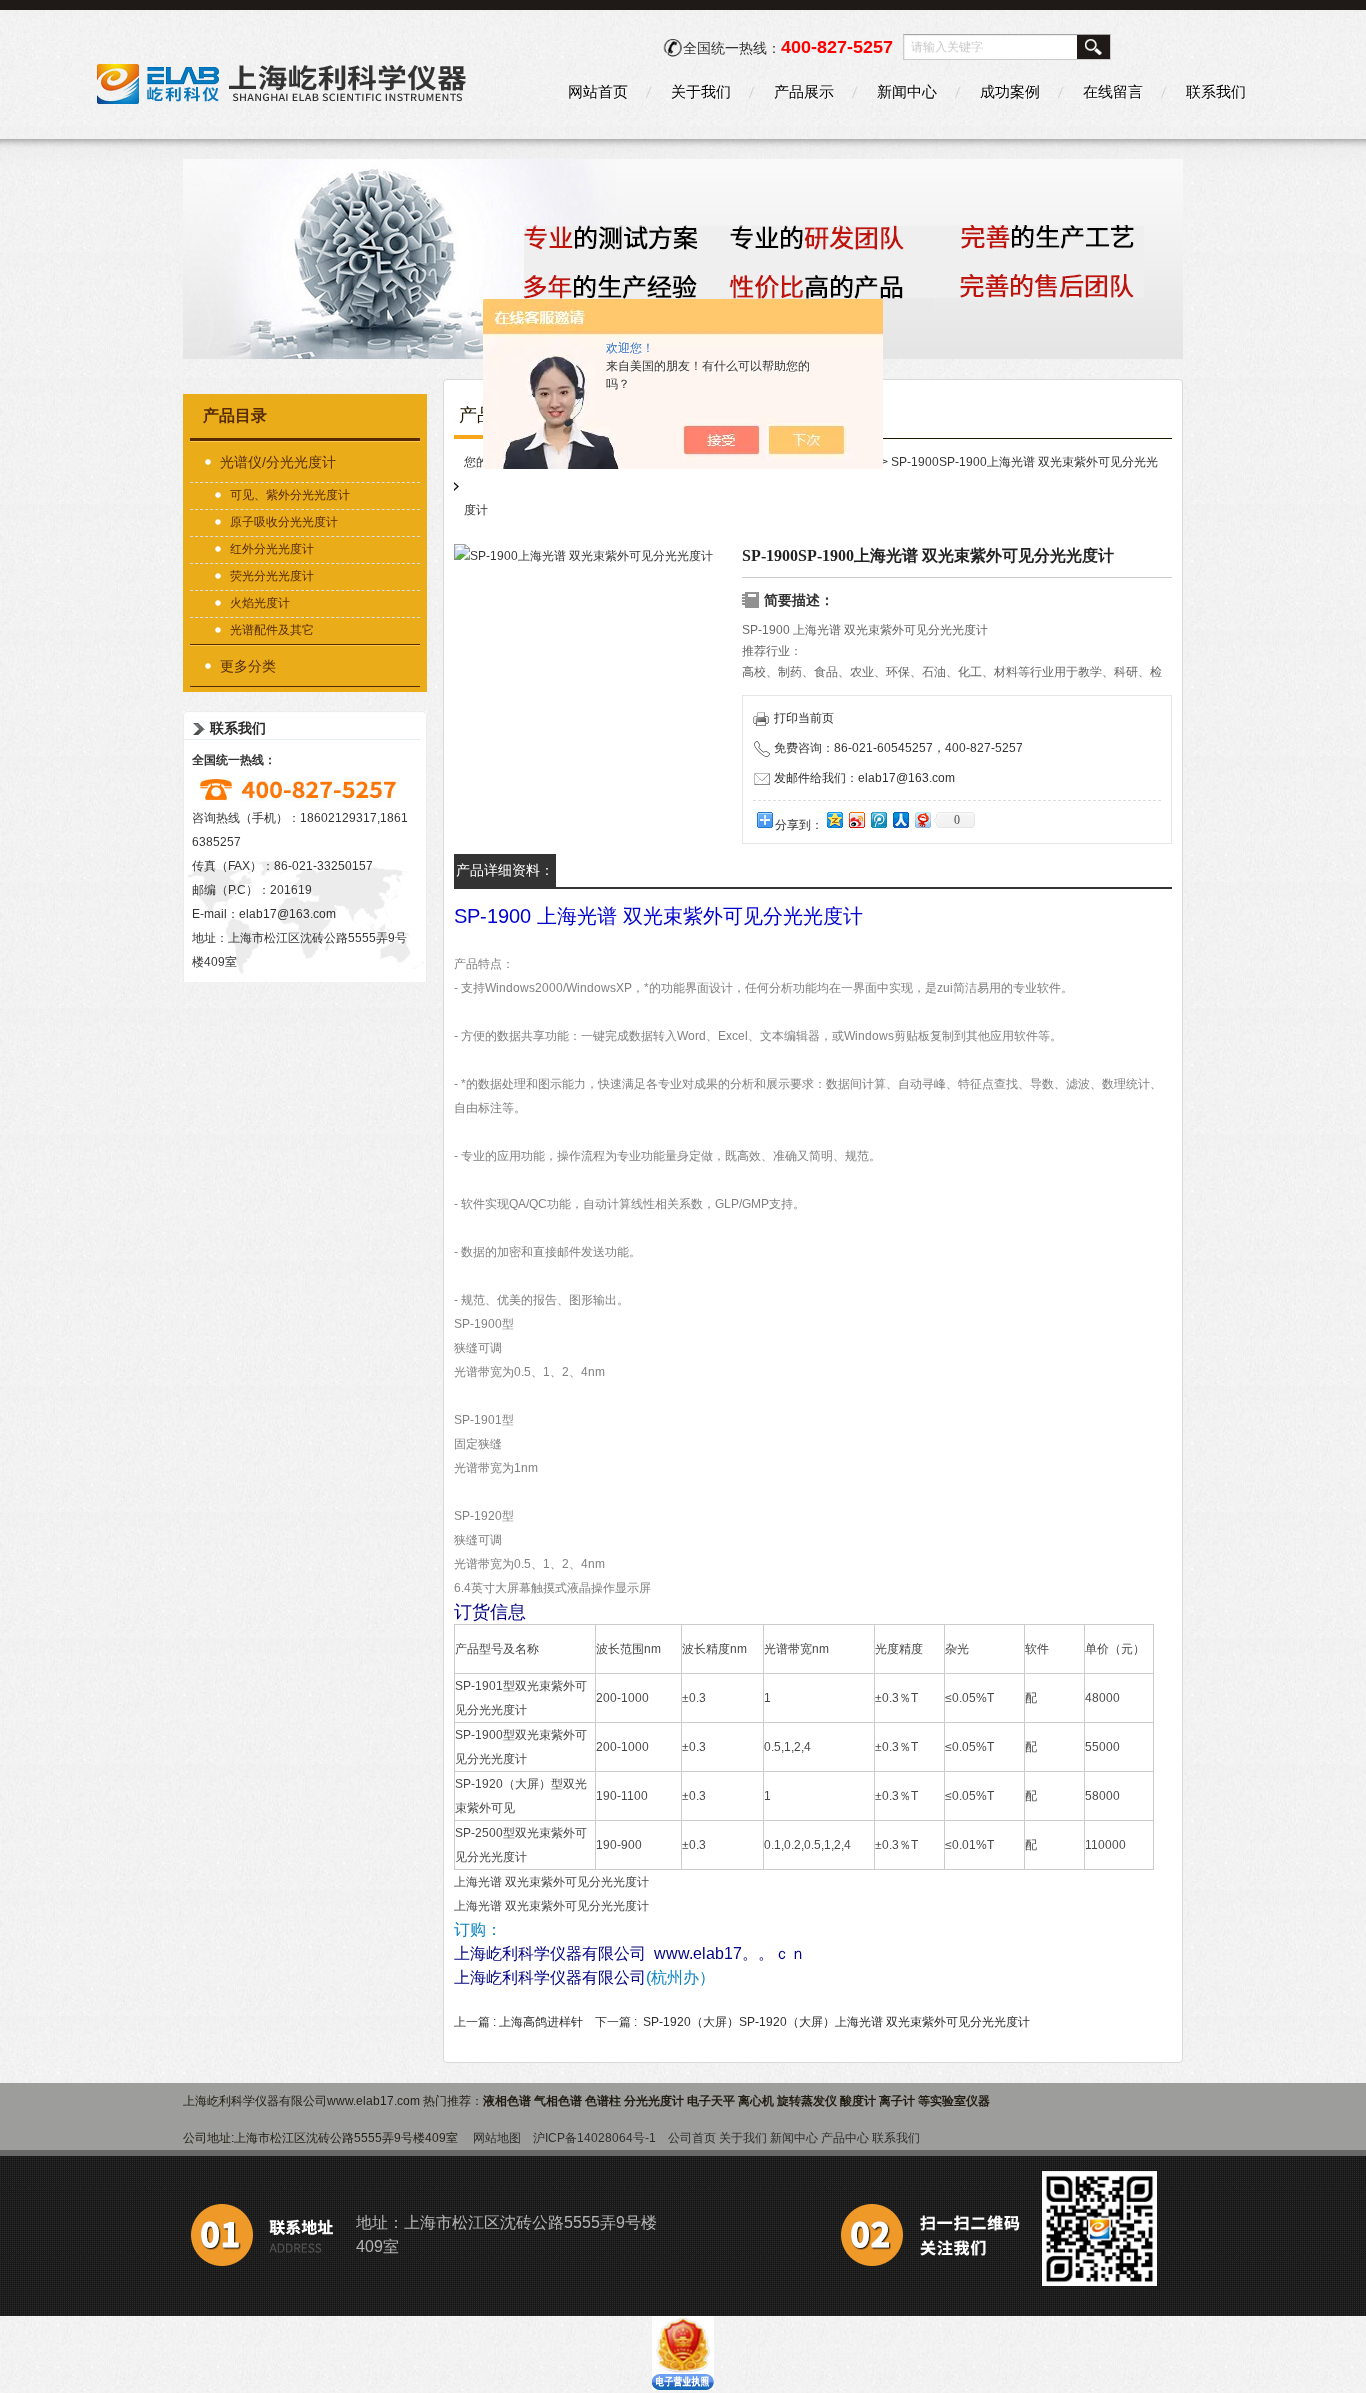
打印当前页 (804, 718)
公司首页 (692, 2138)
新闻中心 (907, 91)
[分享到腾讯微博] (878, 819)
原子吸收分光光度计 (284, 522)
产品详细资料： (505, 870)
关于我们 (701, 91)
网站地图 (497, 2138)
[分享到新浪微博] (856, 819)
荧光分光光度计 (272, 576)
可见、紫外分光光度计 (290, 495)
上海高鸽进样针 (541, 2022)
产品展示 (804, 91)
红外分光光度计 (272, 549)
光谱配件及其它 (272, 630)
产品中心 (845, 2138)
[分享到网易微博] (922, 819)
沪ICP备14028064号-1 (594, 2138)
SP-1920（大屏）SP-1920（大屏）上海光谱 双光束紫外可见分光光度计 (836, 2022)
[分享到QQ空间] (834, 819)
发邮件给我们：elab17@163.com (864, 778)
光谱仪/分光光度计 (278, 462)
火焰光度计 (260, 603)
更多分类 (248, 666)
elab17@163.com (287, 914)
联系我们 (1216, 91)
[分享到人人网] (900, 819)
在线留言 (1113, 91)
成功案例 (1010, 91)
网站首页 (598, 91)
